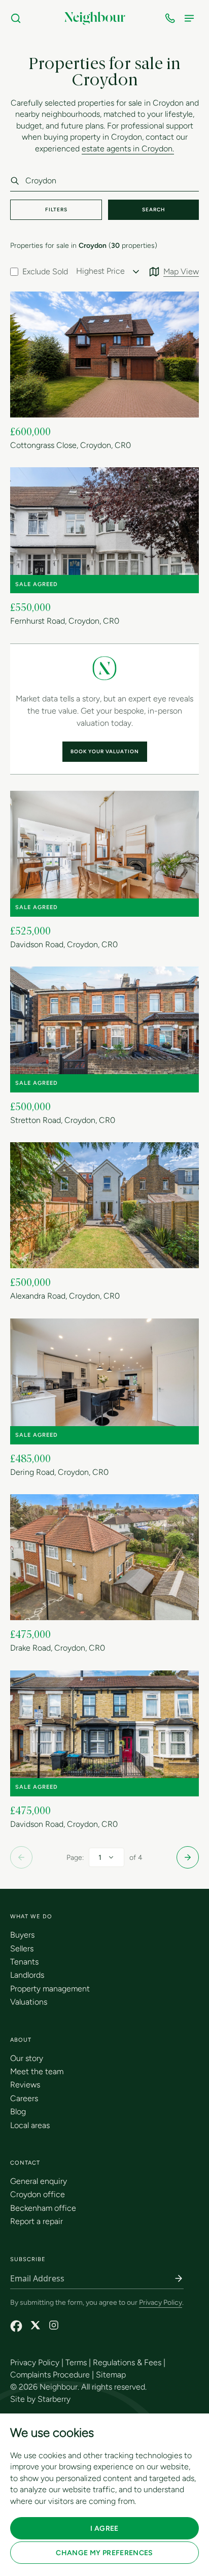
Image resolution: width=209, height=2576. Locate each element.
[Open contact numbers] (172, 18)
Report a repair (37, 2221)
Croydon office (38, 2194)
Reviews (25, 2085)
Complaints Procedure (50, 2375)
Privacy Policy (161, 2303)
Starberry (54, 2399)
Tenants (24, 1962)
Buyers (22, 1935)
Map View (181, 271)
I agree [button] (104, 2529)
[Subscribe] (179, 2278)
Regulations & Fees (127, 2362)
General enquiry (39, 2181)
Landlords (27, 1975)
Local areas (30, 2125)
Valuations (29, 2002)
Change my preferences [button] (104, 2553)
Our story (27, 2058)
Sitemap (111, 2375)
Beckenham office (43, 2208)
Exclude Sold (45, 271)
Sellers (22, 1949)
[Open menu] (191, 18)
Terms (76, 2362)
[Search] (18, 18)
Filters (56, 210)
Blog (18, 2112)
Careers (24, 2098)
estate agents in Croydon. (128, 149)
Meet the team (37, 2071)
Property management (50, 1989)
